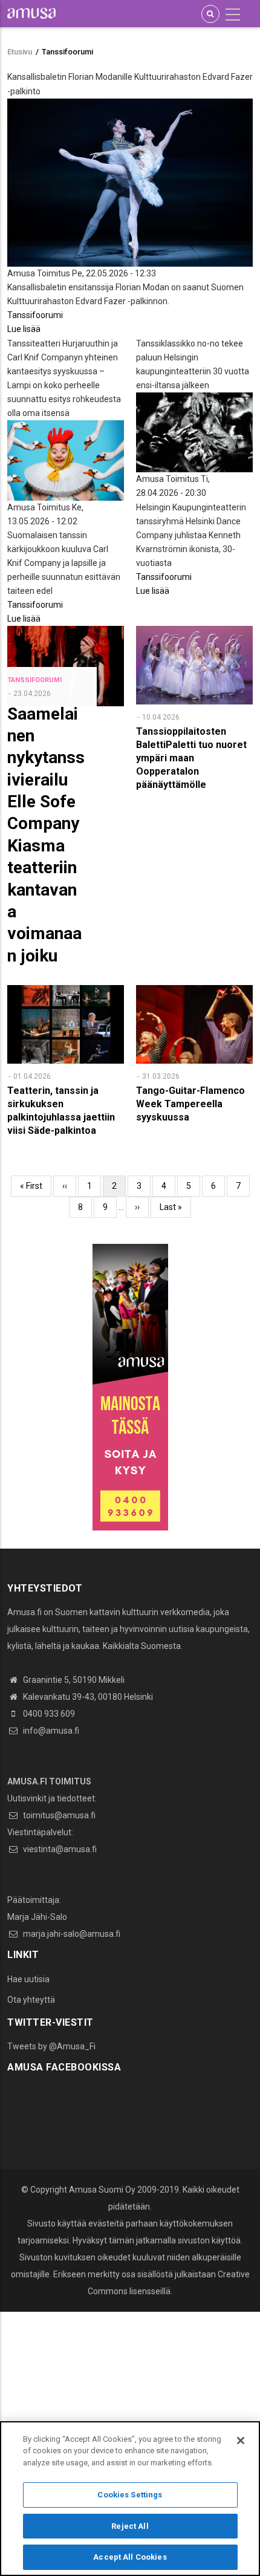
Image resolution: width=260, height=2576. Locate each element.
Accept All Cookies (130, 2557)
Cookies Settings (130, 2495)
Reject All (130, 2526)
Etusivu (20, 52)
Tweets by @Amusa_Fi (51, 2046)
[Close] (241, 2441)
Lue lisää (24, 329)
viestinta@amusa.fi (59, 1849)
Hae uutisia (28, 1979)
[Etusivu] (31, 13)
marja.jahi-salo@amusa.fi (71, 1934)
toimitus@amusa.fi (58, 1815)
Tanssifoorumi (35, 315)
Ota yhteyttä (31, 2000)
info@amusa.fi (50, 1731)
